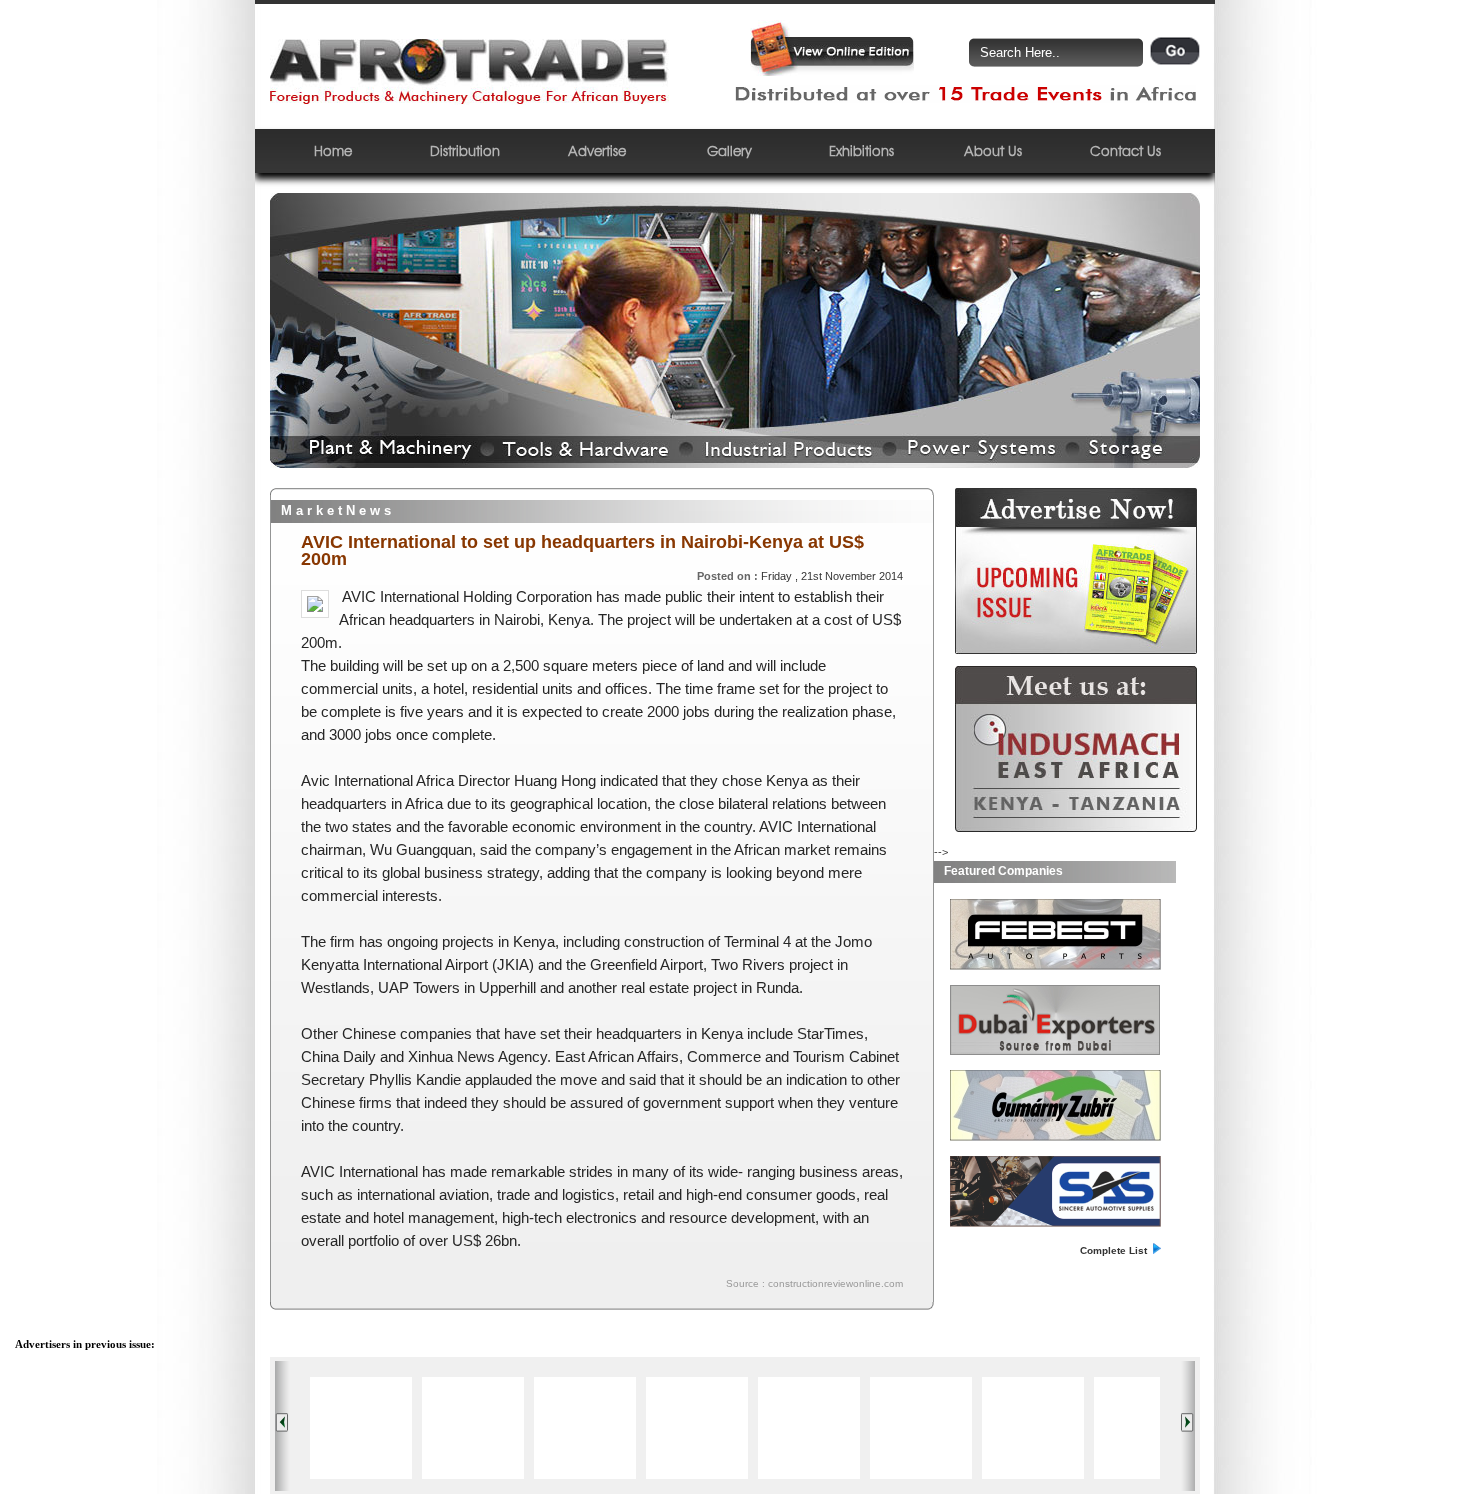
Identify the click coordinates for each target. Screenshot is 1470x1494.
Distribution (465, 150)
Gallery (729, 150)
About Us (993, 150)
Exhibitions (861, 150)
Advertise (597, 150)
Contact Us (1125, 150)
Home (333, 150)
